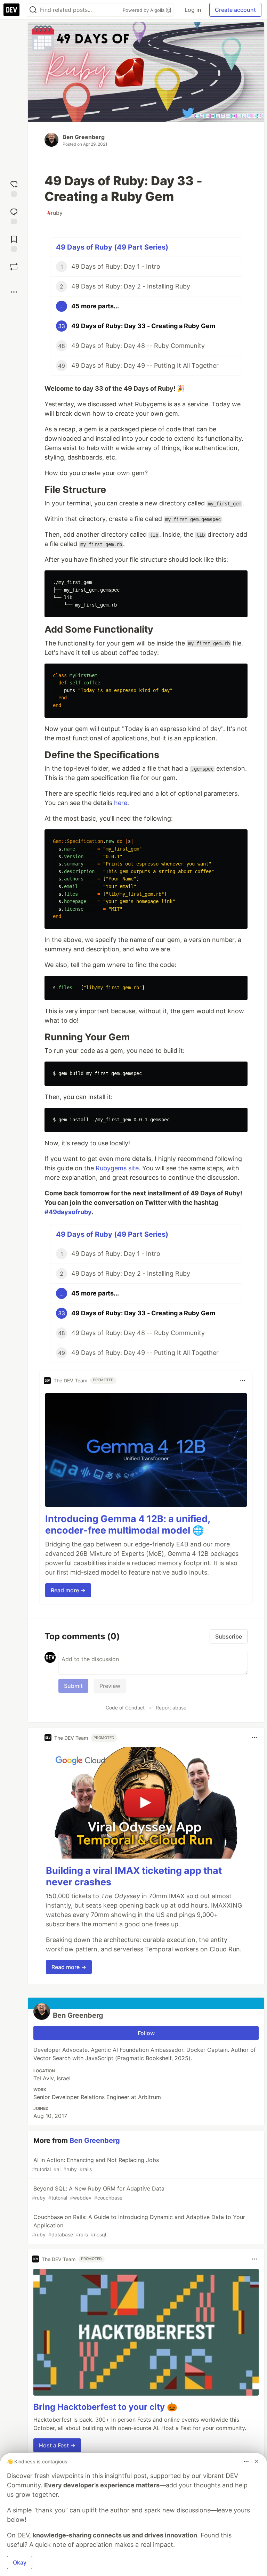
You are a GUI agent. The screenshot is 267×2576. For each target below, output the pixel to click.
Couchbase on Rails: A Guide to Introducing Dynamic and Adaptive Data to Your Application (139, 2225)
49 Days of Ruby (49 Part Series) (112, 247)
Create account (235, 10)
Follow (146, 2033)
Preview (110, 1686)
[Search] (33, 10)
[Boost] (14, 267)
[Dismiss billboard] (257, 2461)
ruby (55, 213)
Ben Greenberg (84, 137)
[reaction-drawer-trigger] (14, 188)
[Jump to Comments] (14, 215)
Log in (193, 10)
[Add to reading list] (14, 243)
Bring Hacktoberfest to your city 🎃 (105, 2407)
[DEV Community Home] (11, 10)
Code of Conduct (125, 1708)
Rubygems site (117, 1168)
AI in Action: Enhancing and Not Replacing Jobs (95, 2164)
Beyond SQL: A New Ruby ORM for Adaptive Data (98, 2193)
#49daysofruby (68, 1212)
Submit (73, 1686)
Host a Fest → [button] (57, 2445)
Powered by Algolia (144, 10)
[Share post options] (14, 292)
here (121, 803)
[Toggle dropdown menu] (243, 1381)
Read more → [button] (68, 1590)
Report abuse (171, 1708)
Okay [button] (20, 2562)
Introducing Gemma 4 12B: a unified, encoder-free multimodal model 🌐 (128, 1525)
